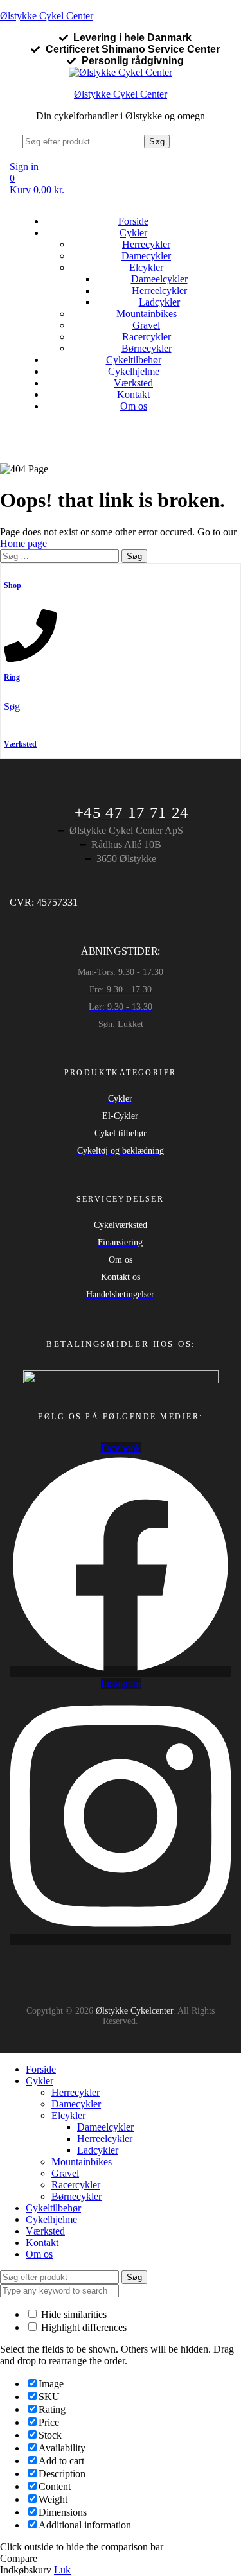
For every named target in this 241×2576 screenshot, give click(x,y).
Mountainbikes (147, 314)
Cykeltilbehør (134, 360)
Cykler (133, 233)
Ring (12, 677)
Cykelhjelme (134, 371)
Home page (23, 543)
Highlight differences (83, 2327)
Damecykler (146, 256)
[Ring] (30, 657)
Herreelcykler (159, 290)
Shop (13, 585)
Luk (62, 2570)
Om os (134, 406)
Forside (133, 221)
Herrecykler (146, 244)
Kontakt (133, 394)
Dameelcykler (159, 279)
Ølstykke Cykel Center (47, 16)
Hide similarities (73, 2314)
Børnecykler (147, 348)
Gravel (146, 325)
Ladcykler (159, 302)
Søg (157, 142)
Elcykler (146, 267)
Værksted (133, 383)
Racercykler (147, 337)
